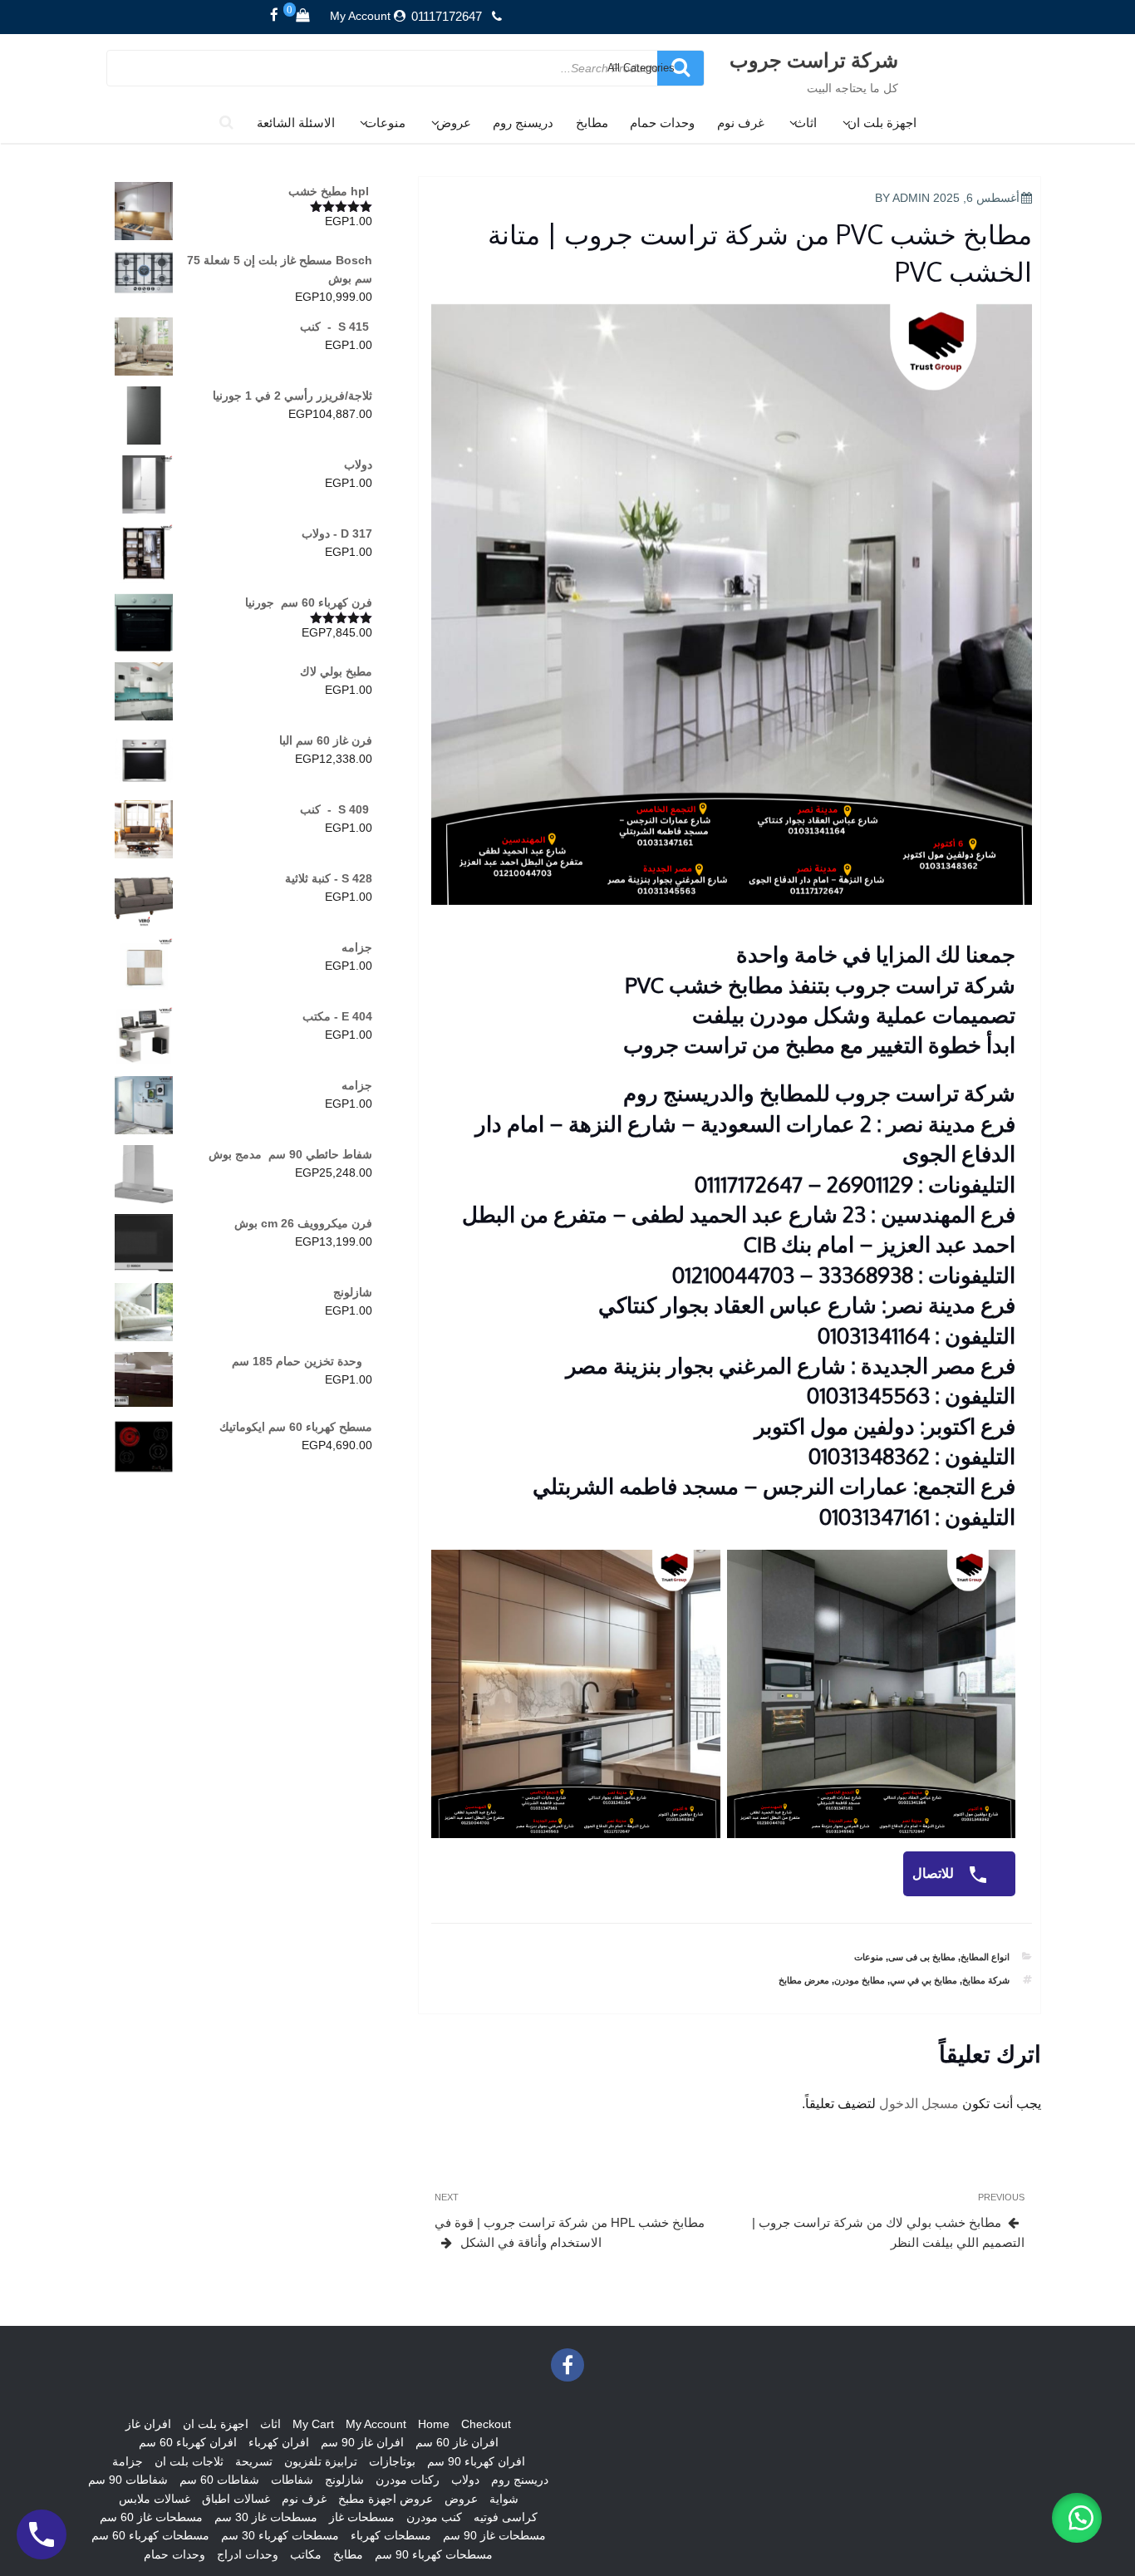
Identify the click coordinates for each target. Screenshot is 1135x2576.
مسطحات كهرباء (391, 2535)
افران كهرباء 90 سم (476, 2461)
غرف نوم (741, 123)
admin (911, 198)
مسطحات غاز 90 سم (494, 2535)
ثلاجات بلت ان (189, 2461)
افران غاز (148, 2424)
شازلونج (344, 2480)
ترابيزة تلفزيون (321, 2461)
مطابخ (592, 123)
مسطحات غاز (362, 2517)
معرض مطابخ (804, 1980)
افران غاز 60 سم (457, 2442)
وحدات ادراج (248, 2554)
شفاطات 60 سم (219, 2480)
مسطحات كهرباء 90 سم (434, 2554)
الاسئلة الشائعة (296, 123)
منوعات (385, 123)
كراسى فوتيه (506, 2517)
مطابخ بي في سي (924, 1980)
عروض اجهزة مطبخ (386, 2499)
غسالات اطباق (236, 2499)
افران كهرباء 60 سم (188, 2442)
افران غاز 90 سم (362, 2442)
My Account (360, 16)
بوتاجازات (392, 2461)
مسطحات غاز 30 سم (266, 2517)
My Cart (313, 2424)
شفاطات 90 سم (128, 2480)
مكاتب (306, 2554)
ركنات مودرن (408, 2480)
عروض (454, 123)
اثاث (806, 123)
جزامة (128, 2461)
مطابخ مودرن (860, 1980)
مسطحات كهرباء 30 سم (280, 2535)
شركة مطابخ (986, 1980)
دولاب (465, 2480)
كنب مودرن (434, 2517)
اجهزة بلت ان (882, 123)
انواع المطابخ (985, 1957)
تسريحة (254, 2461)
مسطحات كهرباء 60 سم (150, 2535)
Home (434, 2424)
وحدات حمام (662, 123)
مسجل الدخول (919, 2104)
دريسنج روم (523, 123)
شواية (504, 2499)
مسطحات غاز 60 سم (151, 2517)
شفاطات (292, 2480)
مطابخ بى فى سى (922, 1957)
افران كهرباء (279, 2442)
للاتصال (935, 1873)
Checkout (486, 2424)
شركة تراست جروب (814, 59)
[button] (1077, 2518)
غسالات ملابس (155, 2499)
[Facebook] (274, 16)
